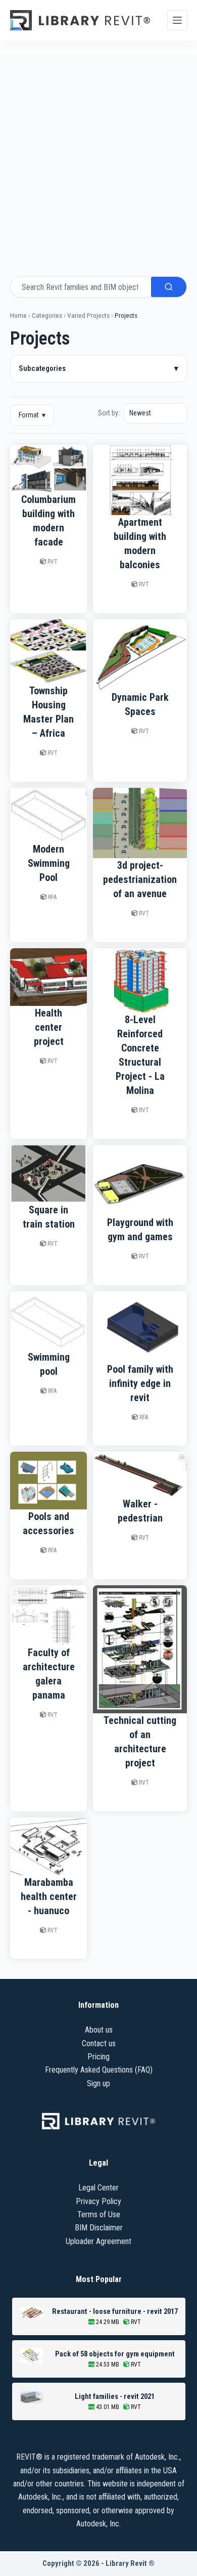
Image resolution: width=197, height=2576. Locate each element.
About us (99, 2030)
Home (18, 315)
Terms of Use (99, 2214)
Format (32, 415)
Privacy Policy (98, 2201)
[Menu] (177, 20)
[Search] (169, 287)
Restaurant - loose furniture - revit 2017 (115, 2311)
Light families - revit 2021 (115, 2396)
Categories (47, 315)
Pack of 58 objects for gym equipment (115, 2354)
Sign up (98, 2083)
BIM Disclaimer (99, 2228)
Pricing (98, 2057)
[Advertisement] (98, 158)
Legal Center (98, 2188)
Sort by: (109, 413)
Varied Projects (88, 315)
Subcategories (98, 368)
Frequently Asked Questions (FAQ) (99, 2070)
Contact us (99, 2043)
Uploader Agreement (98, 2241)
